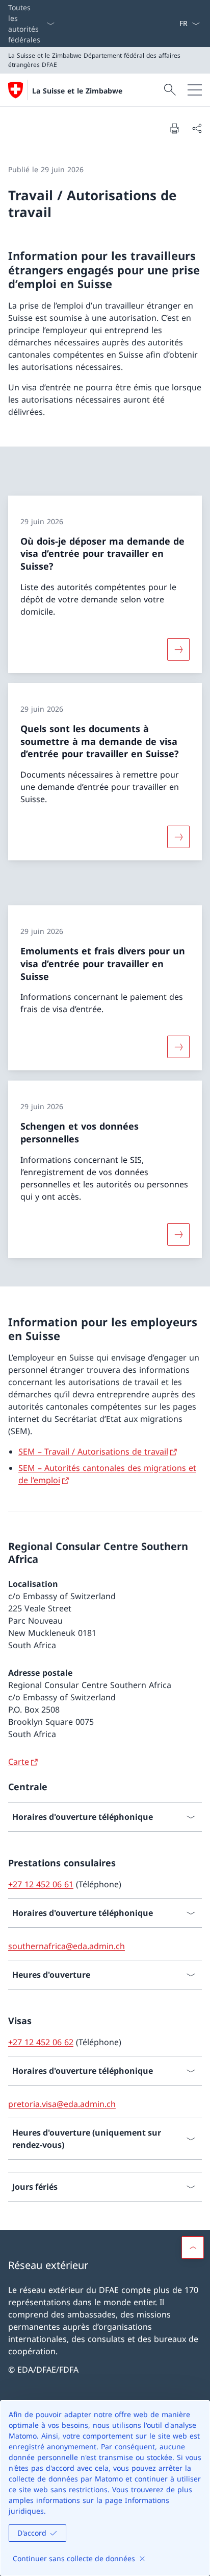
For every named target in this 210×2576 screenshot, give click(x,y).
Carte (19, 1762)
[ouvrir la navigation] (195, 90)
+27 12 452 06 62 (41, 2042)
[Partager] (197, 128)
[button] (193, 2247)
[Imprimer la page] (174, 128)
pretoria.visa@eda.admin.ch (62, 2104)
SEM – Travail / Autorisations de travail (93, 1451)
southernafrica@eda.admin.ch (67, 1946)
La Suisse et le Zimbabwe (77, 91)
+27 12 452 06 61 (41, 1884)
